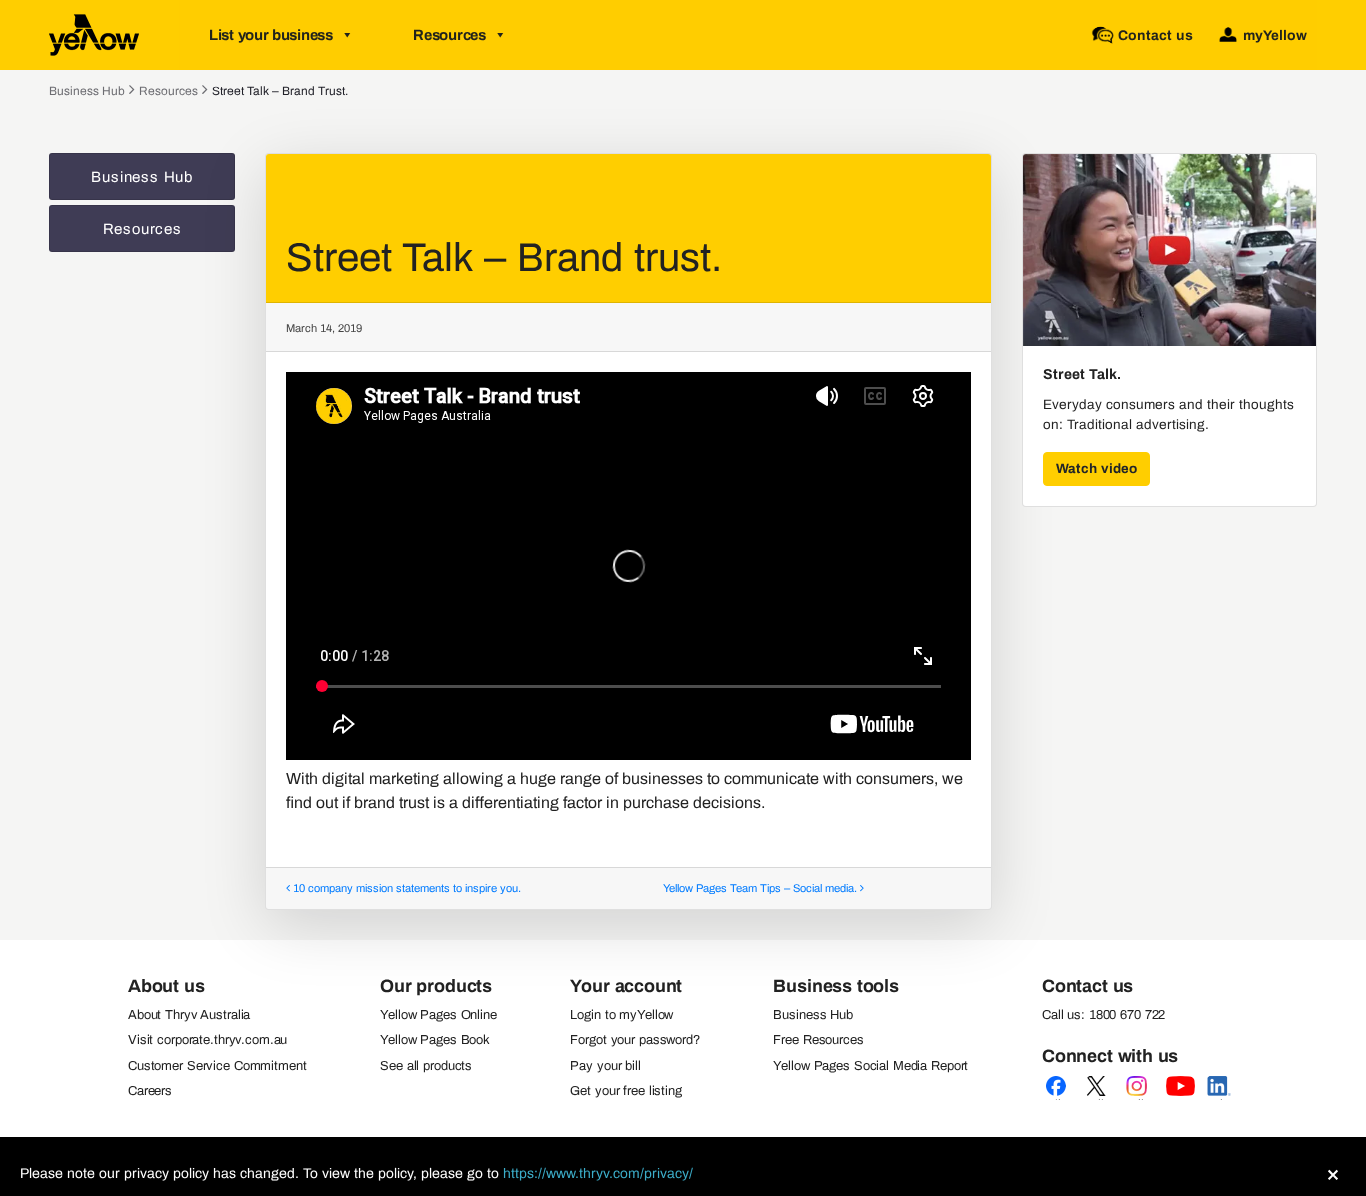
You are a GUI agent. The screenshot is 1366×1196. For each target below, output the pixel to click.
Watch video (1096, 468)
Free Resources (818, 1040)
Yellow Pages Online (438, 1015)
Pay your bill (605, 1066)
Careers (150, 1091)
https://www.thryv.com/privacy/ (598, 1173)
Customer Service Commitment (217, 1066)
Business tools (835, 986)
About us (166, 986)
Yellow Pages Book (435, 1040)
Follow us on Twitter (1100, 1099)
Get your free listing (625, 1091)
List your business (271, 35)
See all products (426, 1066)
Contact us (1087, 986)
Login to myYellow (621, 1015)
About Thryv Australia (189, 1015)
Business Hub (87, 91)
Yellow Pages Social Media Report (870, 1066)
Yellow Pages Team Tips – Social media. (761, 888)
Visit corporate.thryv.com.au (207, 1040)
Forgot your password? (634, 1040)
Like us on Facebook (1060, 1099)
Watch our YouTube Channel (1180, 1099)
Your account (626, 986)
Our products (436, 986)
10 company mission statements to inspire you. (405, 888)
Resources (449, 35)
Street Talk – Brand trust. (280, 91)
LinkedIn (1220, 1099)
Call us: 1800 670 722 (1103, 1015)
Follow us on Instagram (1140, 1099)
